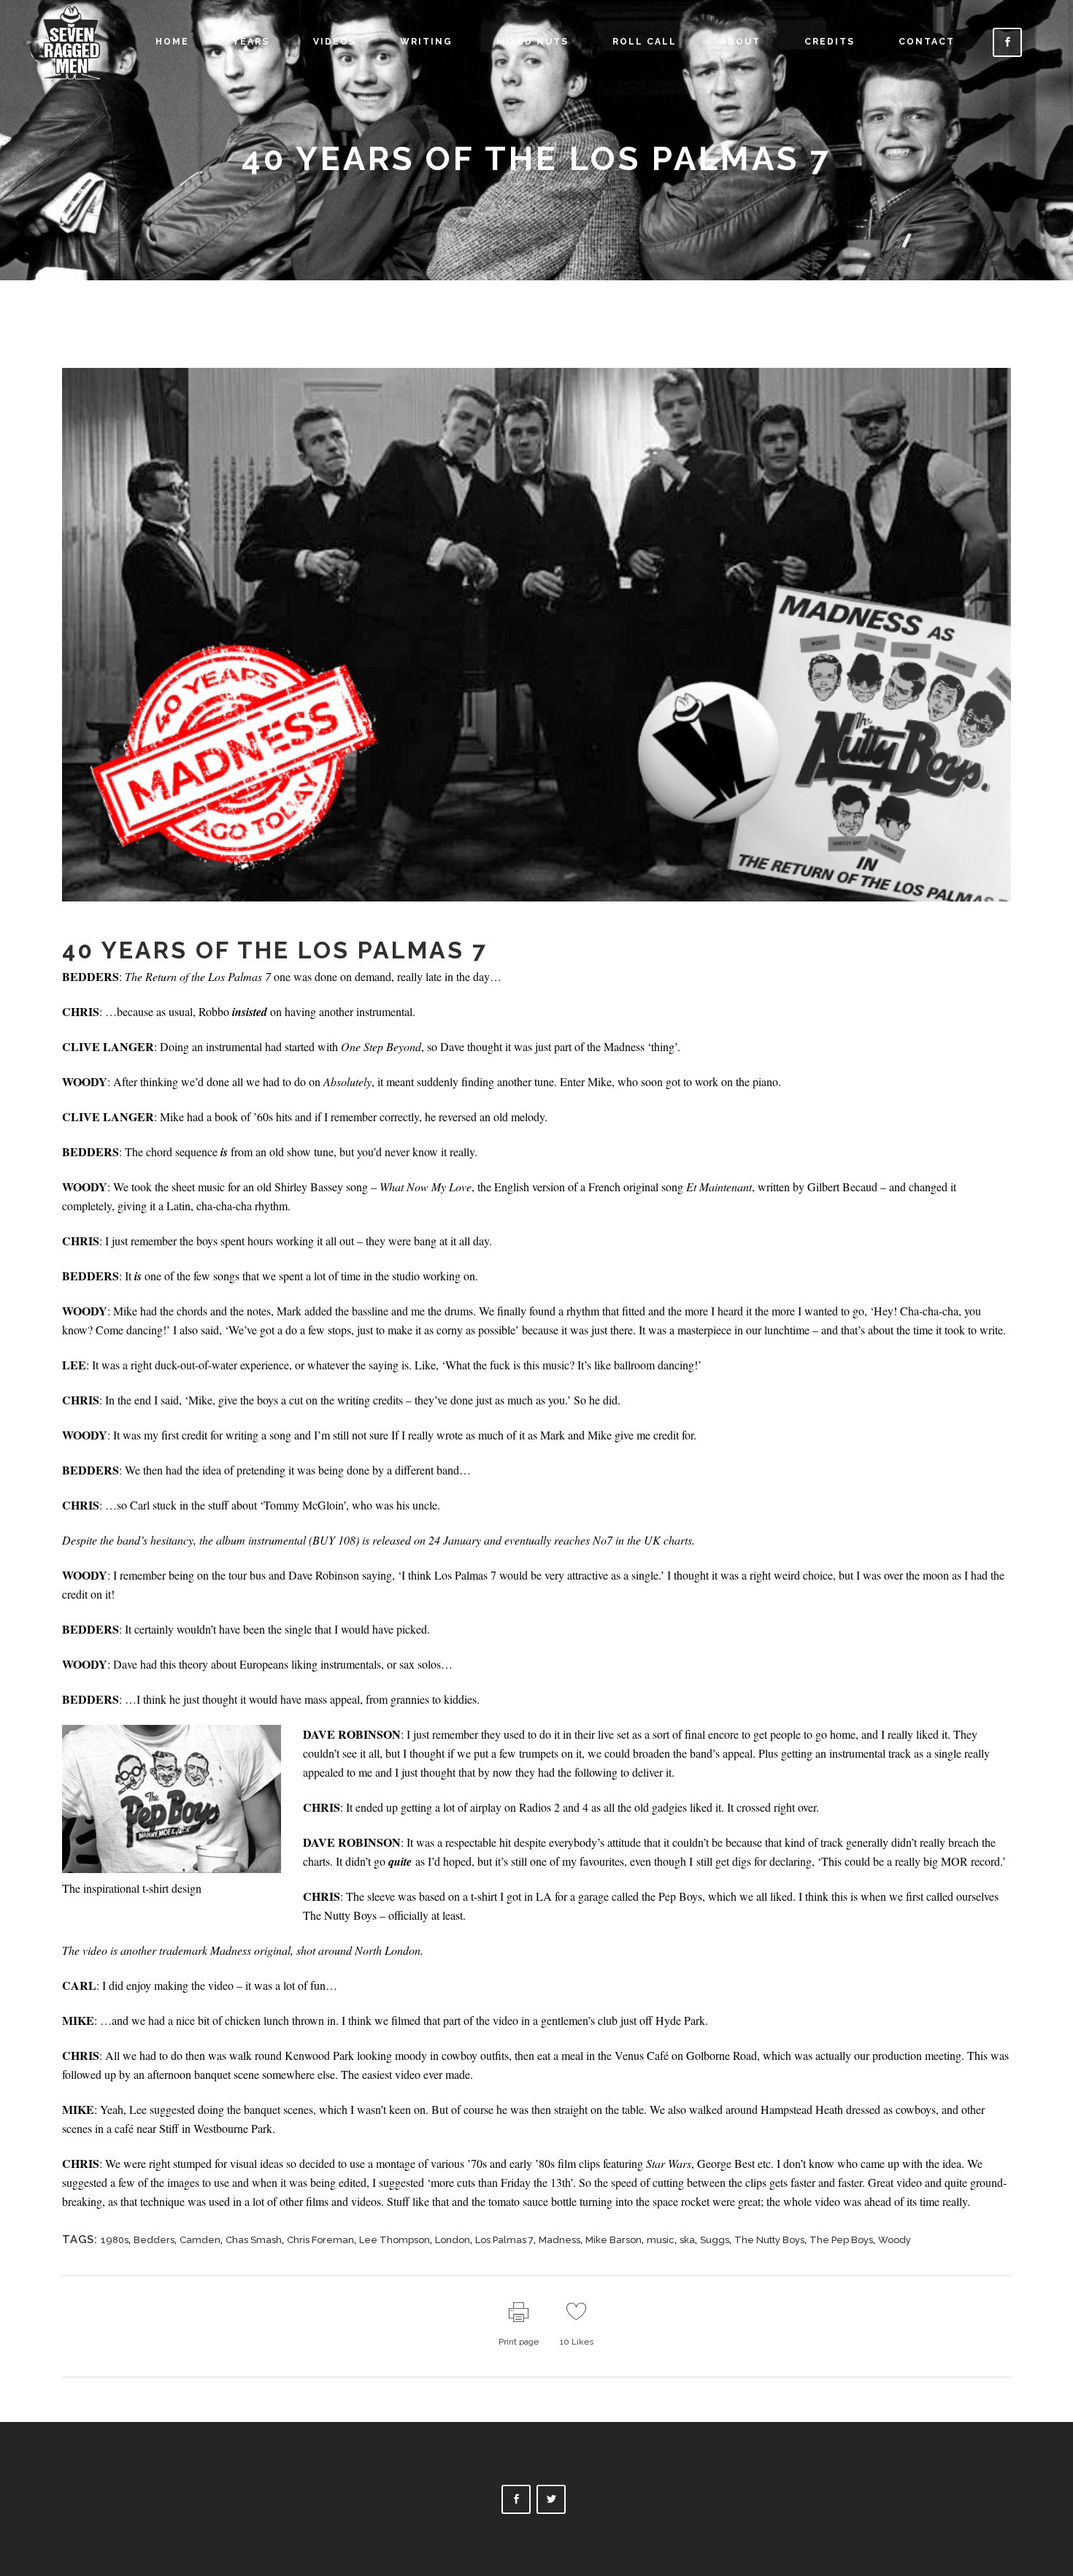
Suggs (715, 2240)
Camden (200, 2240)
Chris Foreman (320, 2240)
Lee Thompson (395, 2240)
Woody (895, 2240)
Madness (559, 2240)
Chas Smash (254, 2240)
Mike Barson (614, 2240)
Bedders (154, 2240)
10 (577, 2342)
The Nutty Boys (769, 2240)
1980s (115, 2240)
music (661, 2240)
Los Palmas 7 (504, 2240)
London (453, 2240)
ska (687, 2240)
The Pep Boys (841, 2240)
